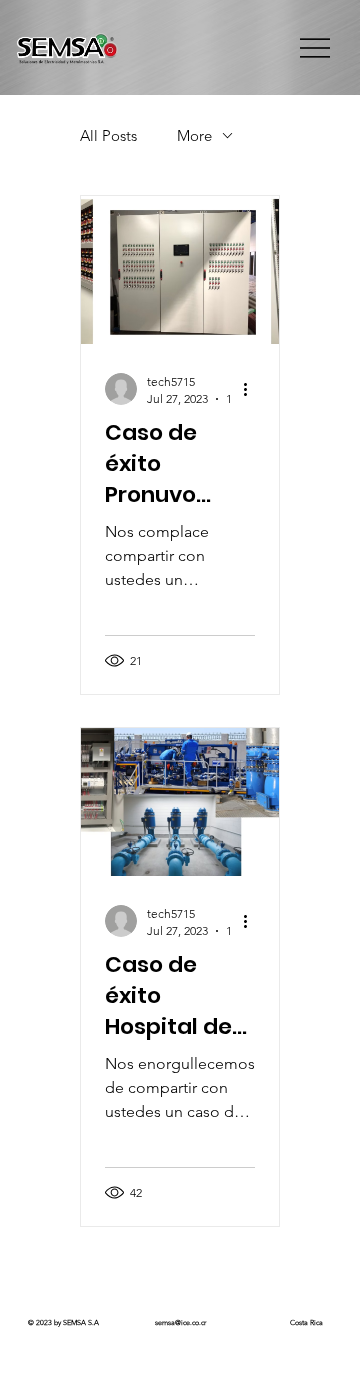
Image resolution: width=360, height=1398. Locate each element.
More (194, 135)
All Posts (108, 135)
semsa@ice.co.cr (180, 1322)
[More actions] (252, 389)
